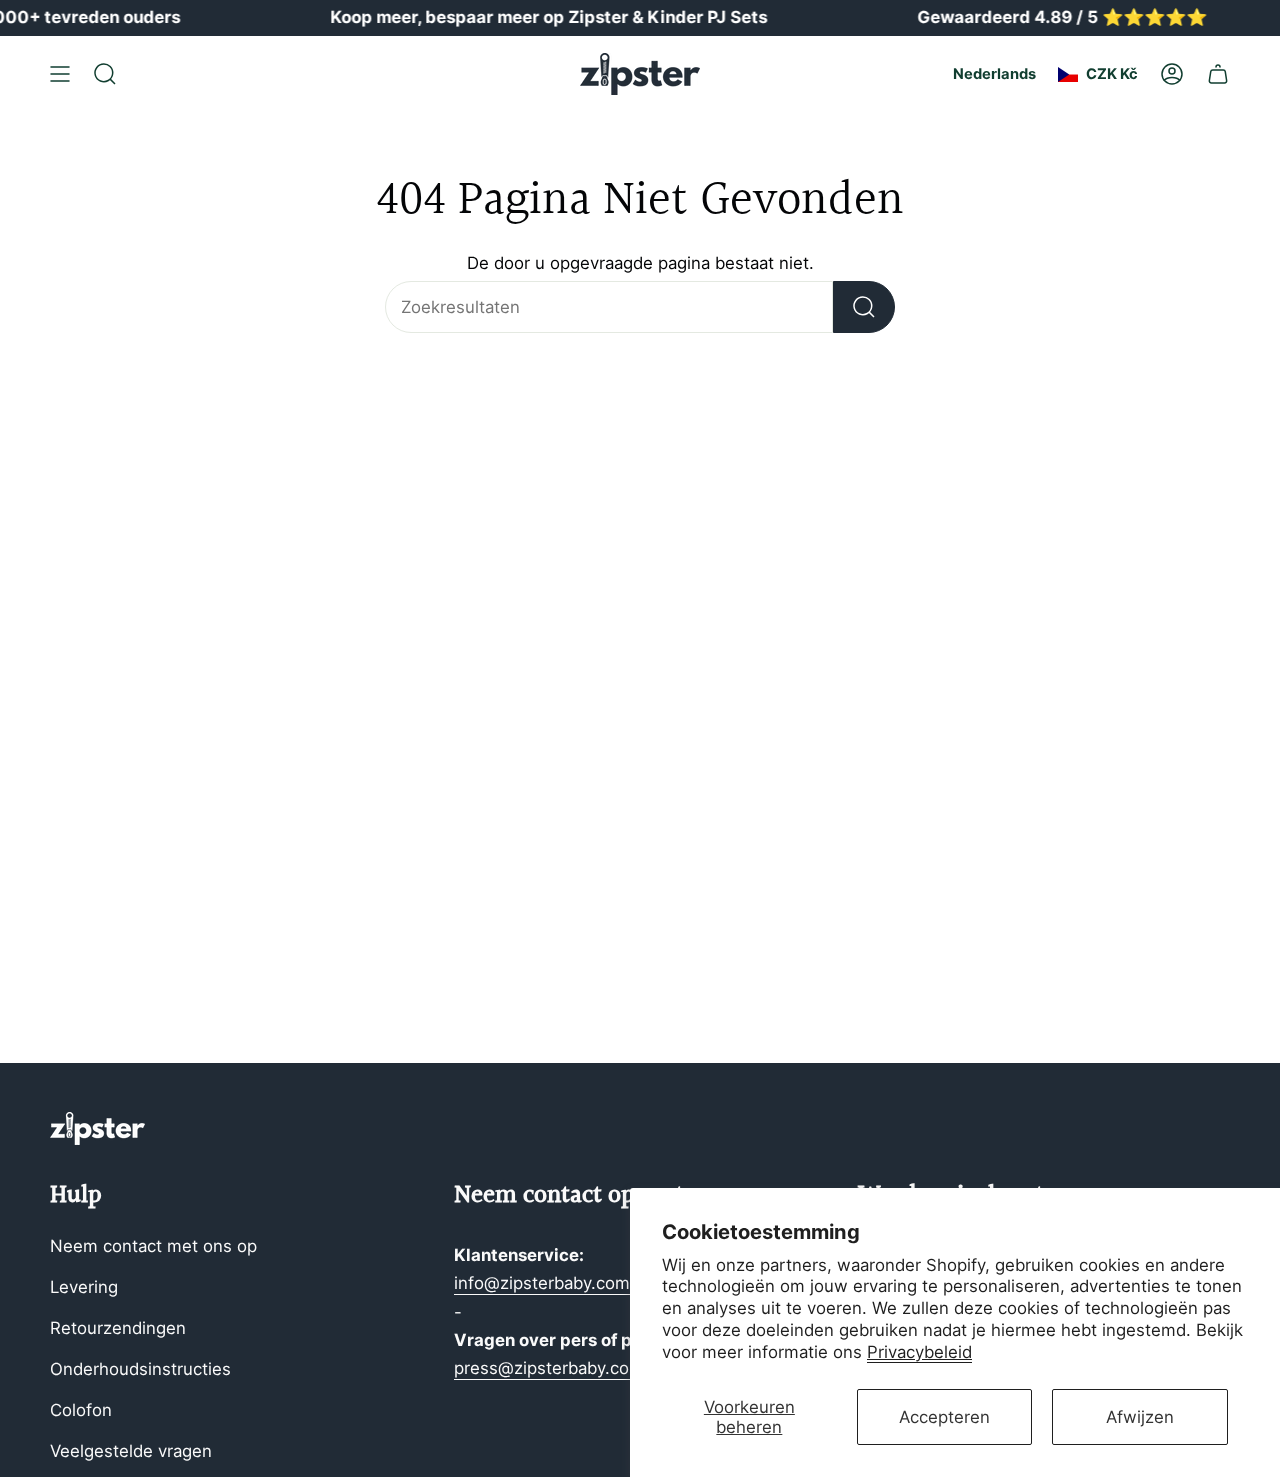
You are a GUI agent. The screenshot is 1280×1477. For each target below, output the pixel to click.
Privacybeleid (919, 1352)
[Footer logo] (97, 1128)
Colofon (81, 1410)
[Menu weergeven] (60, 74)
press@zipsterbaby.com (549, 1368)
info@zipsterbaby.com (542, 1283)
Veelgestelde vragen (131, 1451)
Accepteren (944, 1417)
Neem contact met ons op (153, 1246)
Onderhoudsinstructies (140, 1369)
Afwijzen (1140, 1417)
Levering (84, 1287)
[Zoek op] (864, 307)
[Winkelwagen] (1218, 74)
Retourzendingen (118, 1328)
